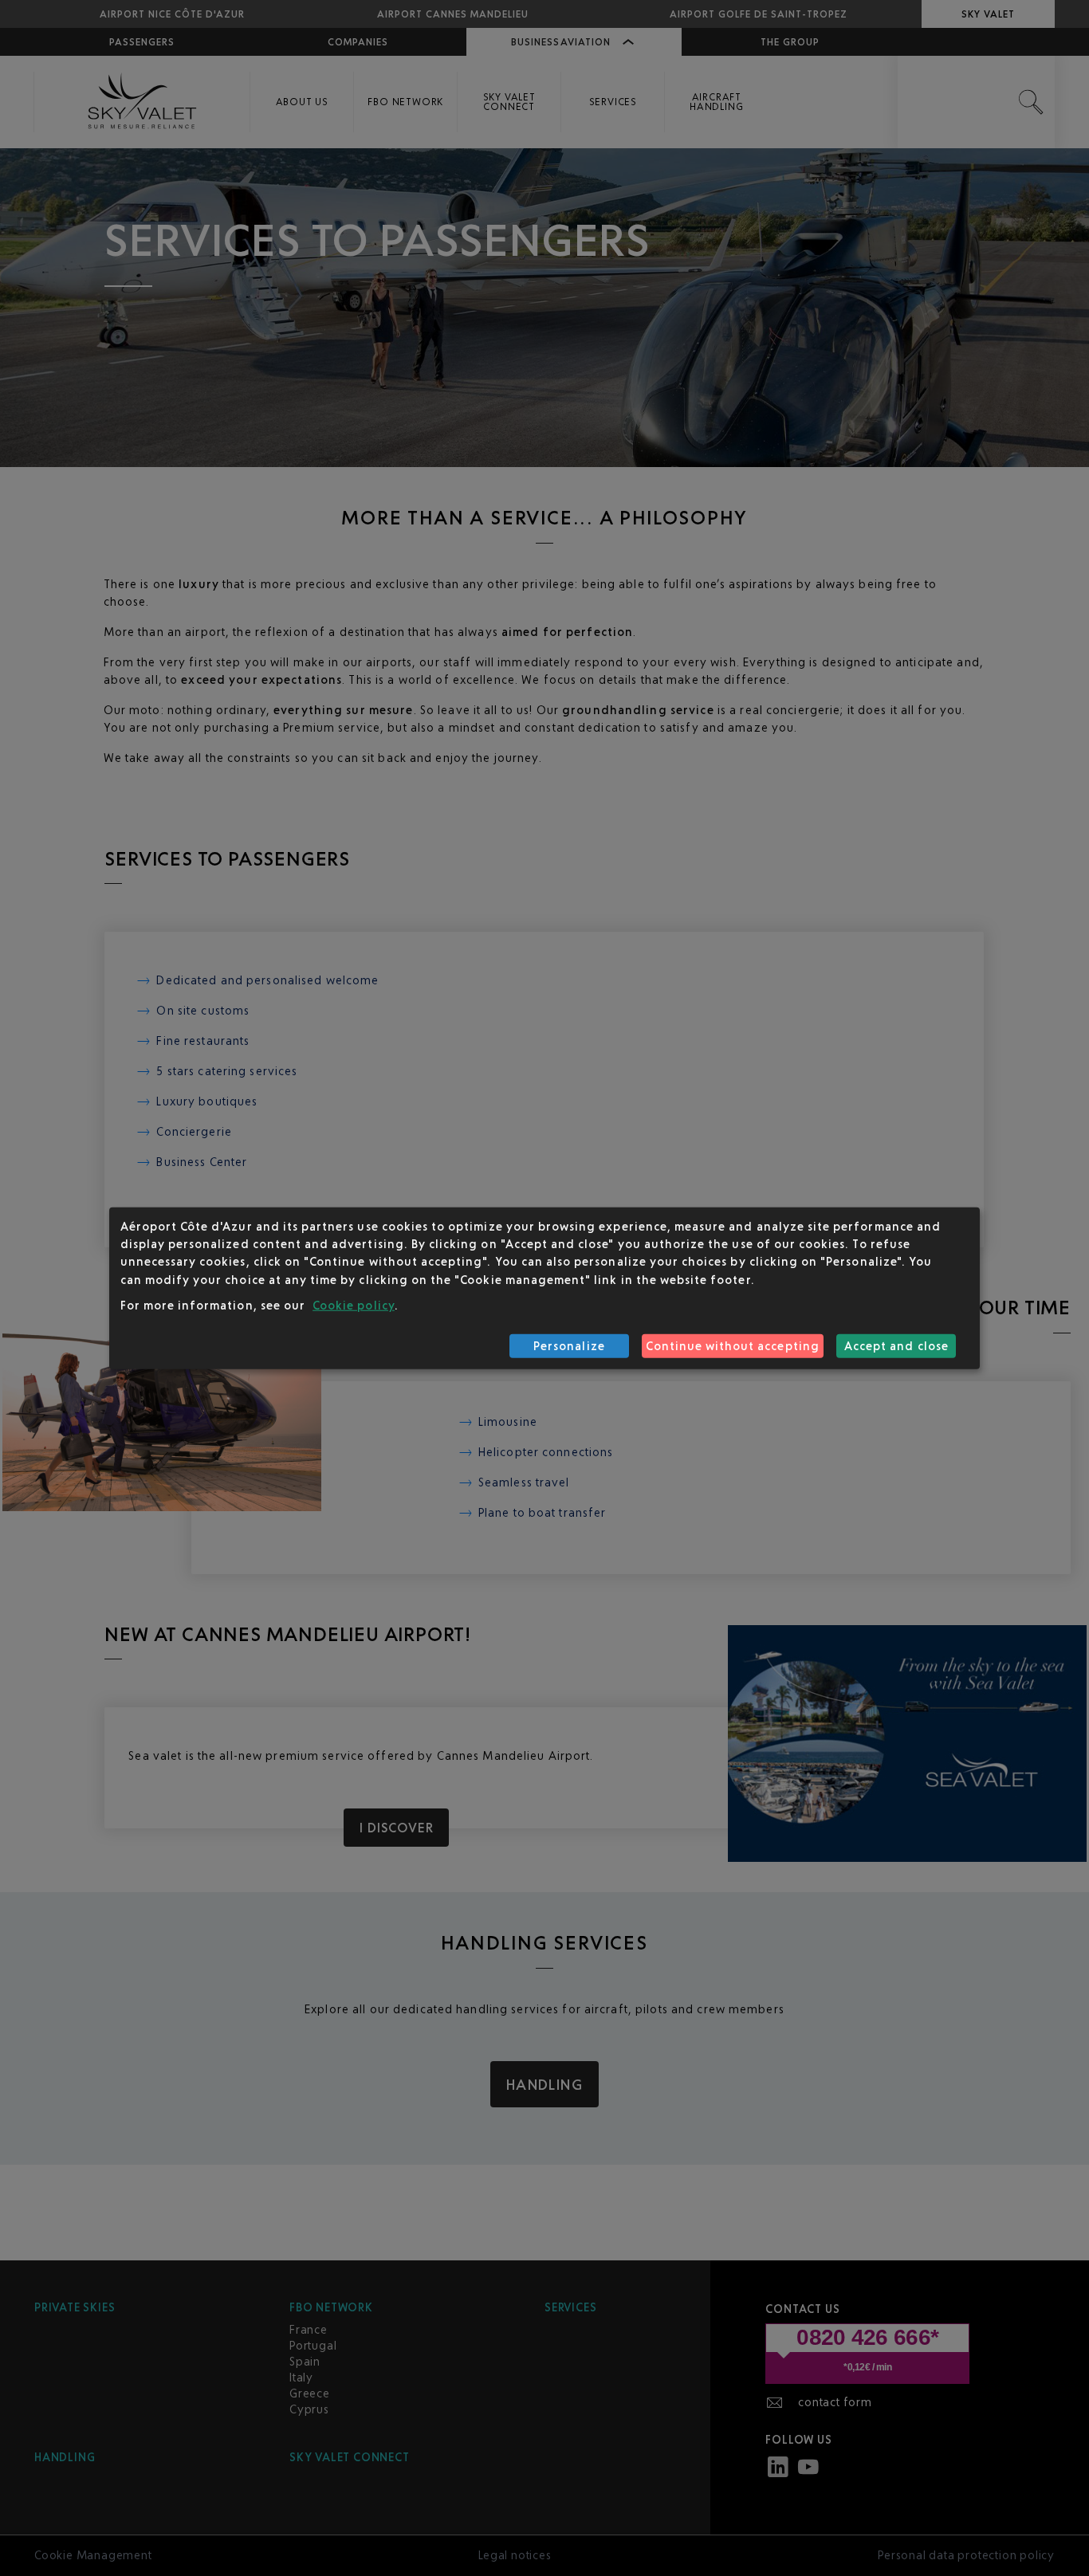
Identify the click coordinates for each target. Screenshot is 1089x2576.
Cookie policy (354, 1305)
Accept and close (896, 1346)
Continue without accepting (732, 1346)
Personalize (569, 1346)
